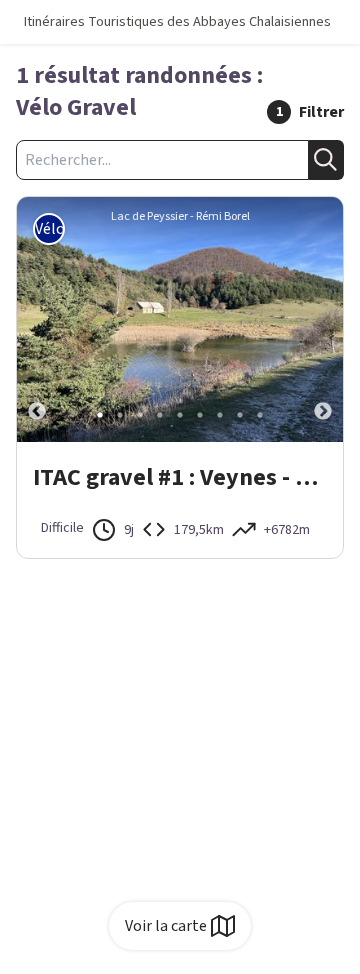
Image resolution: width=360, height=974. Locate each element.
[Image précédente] (37, 319)
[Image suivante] (323, 319)
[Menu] (338, 22)
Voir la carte (166, 926)
